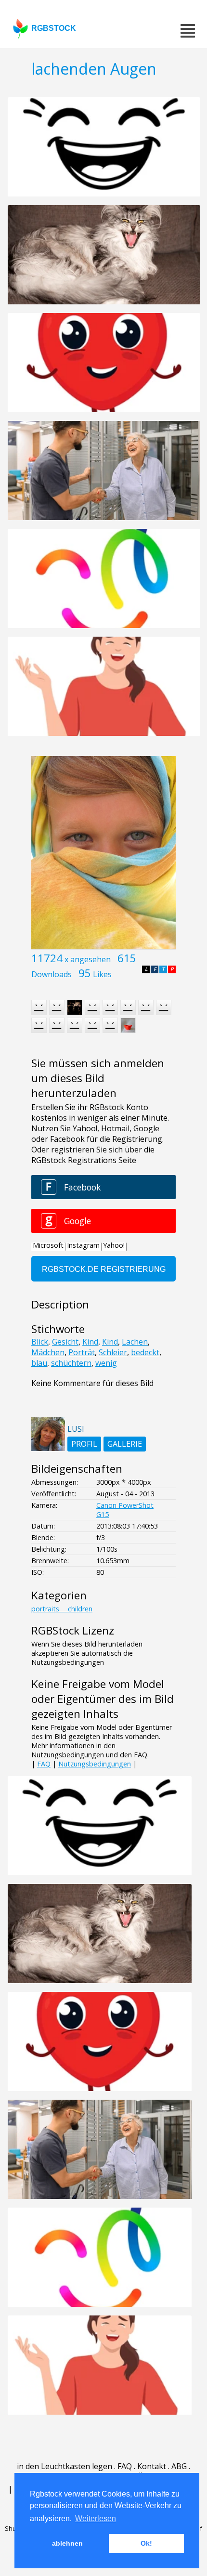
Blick (40, 1342)
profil (84, 1444)
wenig (106, 1363)
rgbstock (54, 28)
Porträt (82, 1352)
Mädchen (48, 1352)
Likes (102, 974)
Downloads (52, 974)
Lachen (135, 1342)
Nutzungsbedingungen (95, 1764)
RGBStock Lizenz (73, 1630)
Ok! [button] (146, 2543)
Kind (90, 1342)
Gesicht (65, 1342)
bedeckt (145, 1352)
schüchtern (71, 1363)
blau (39, 1363)
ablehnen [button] (67, 2543)
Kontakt (152, 2466)
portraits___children (62, 1609)
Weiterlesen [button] (96, 2518)
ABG (179, 2466)
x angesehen (88, 959)
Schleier (113, 1352)
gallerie (125, 1444)
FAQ (44, 1764)
